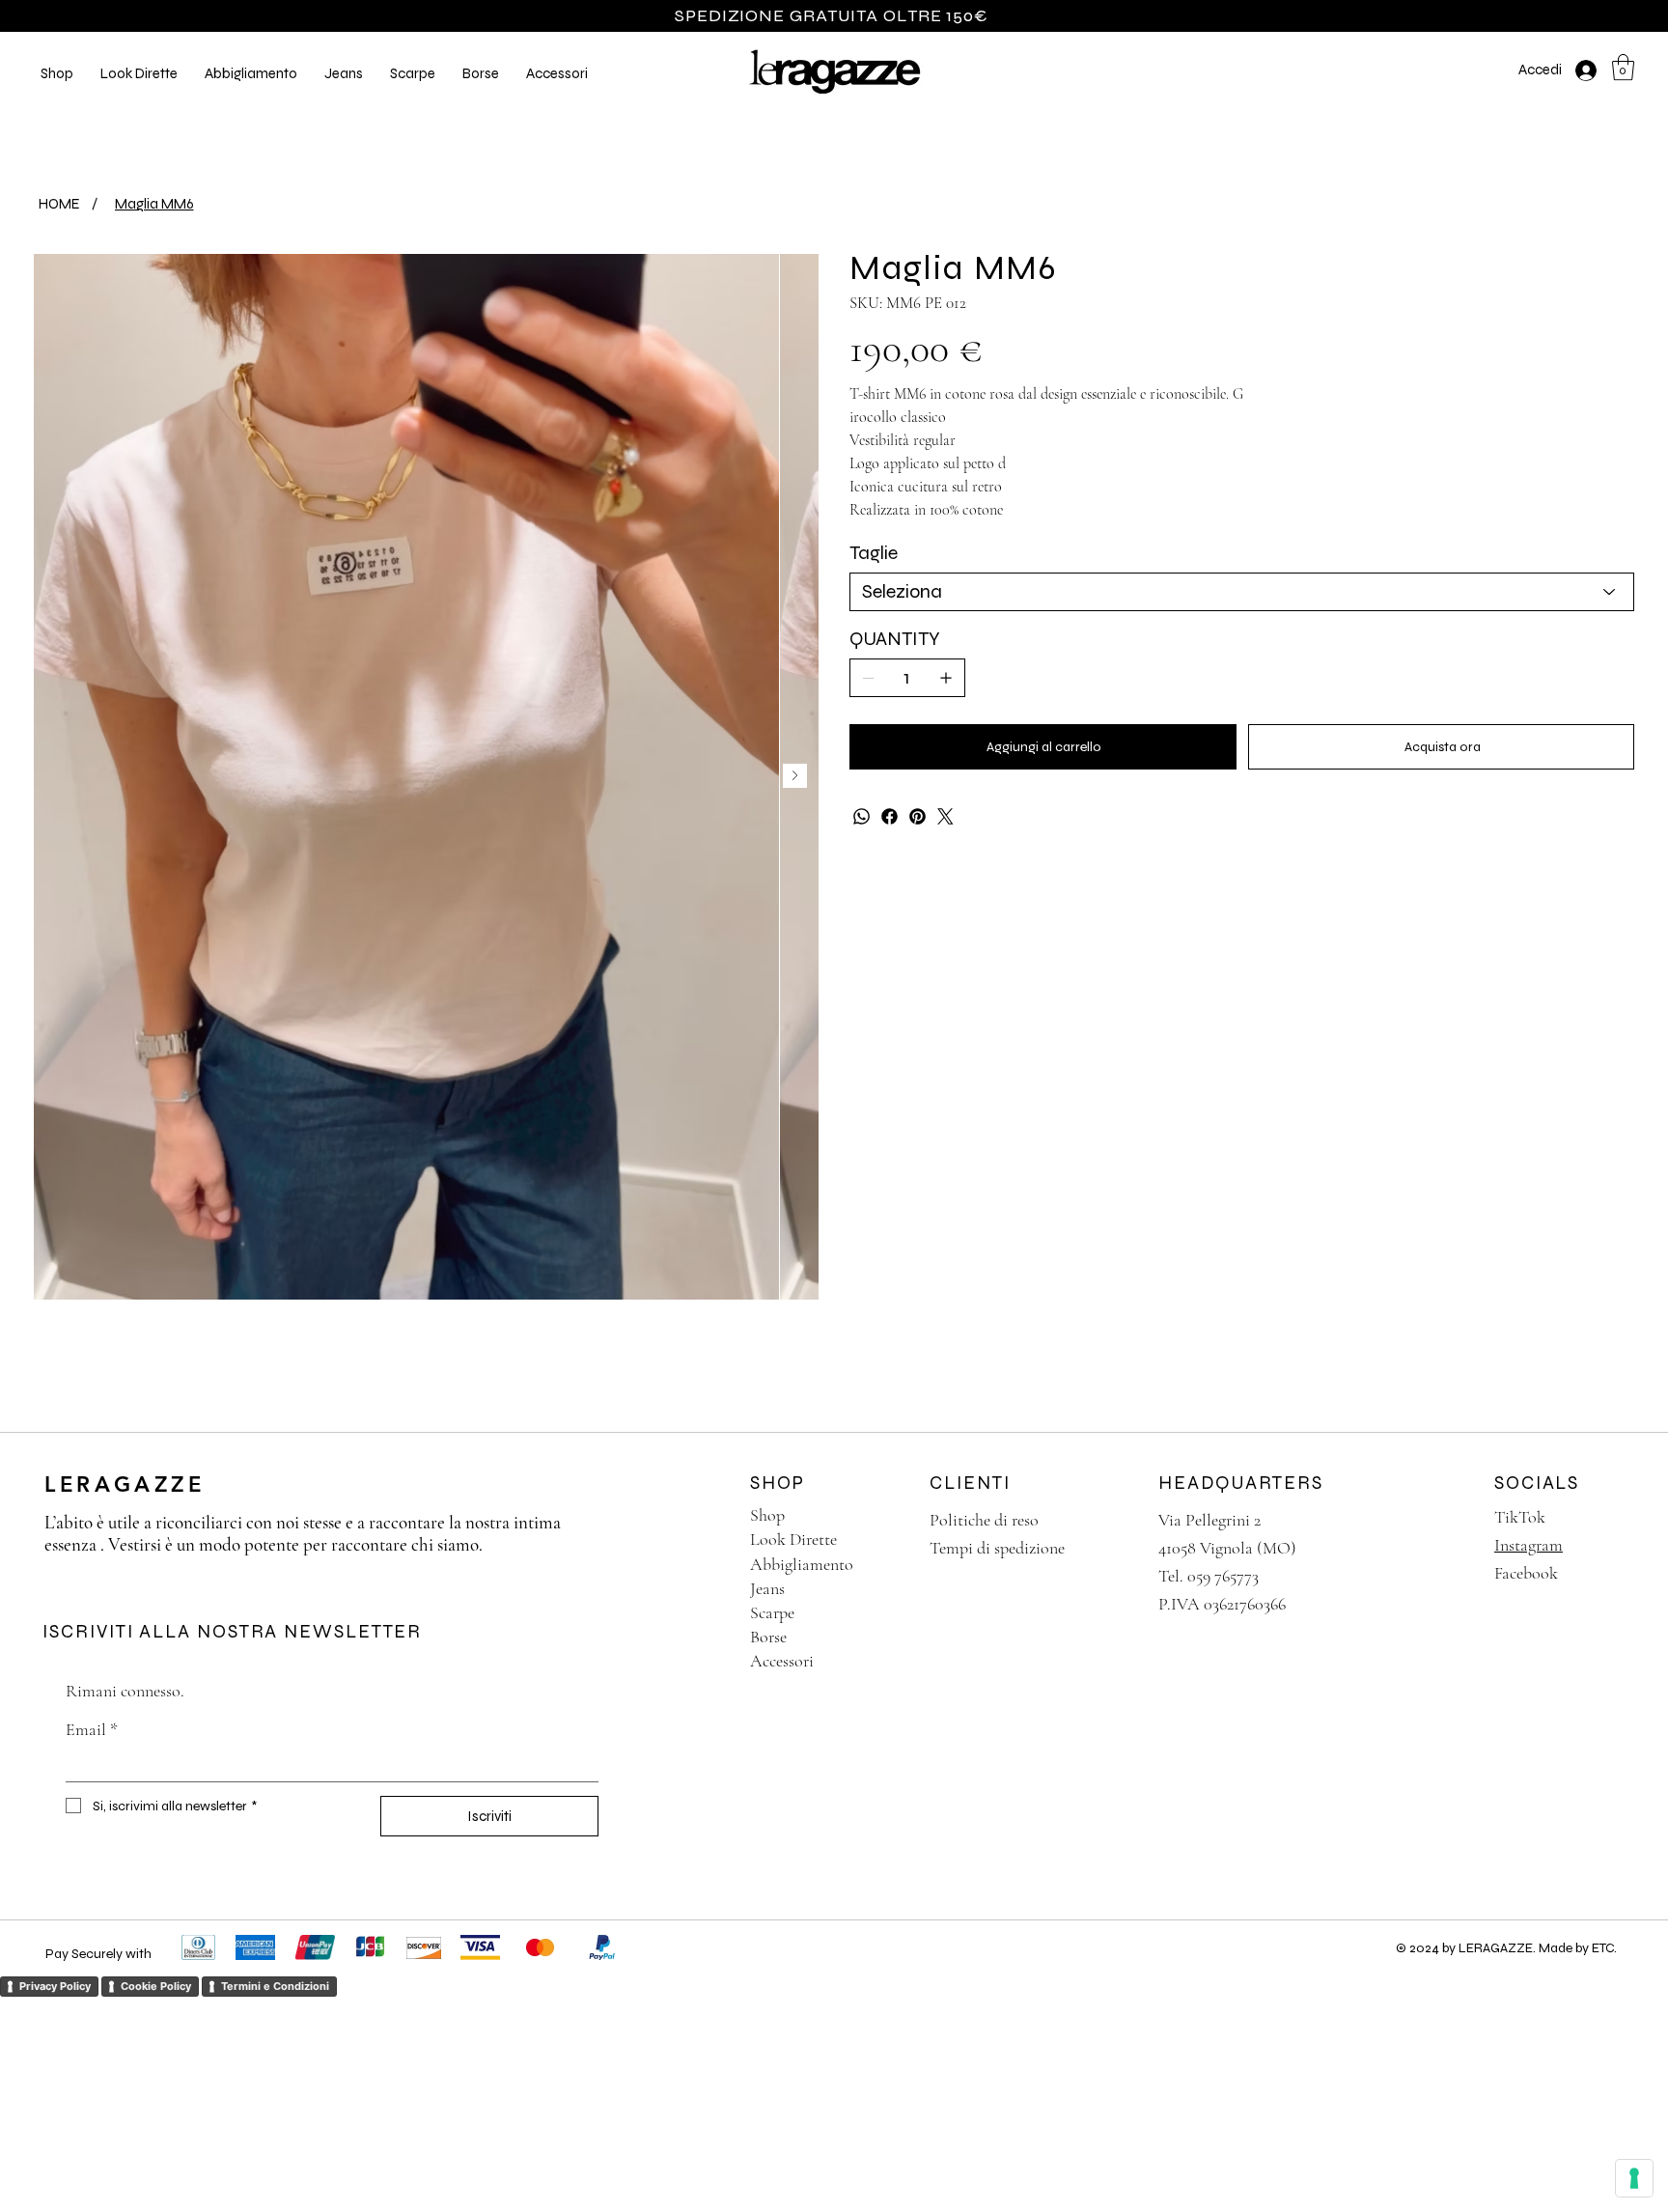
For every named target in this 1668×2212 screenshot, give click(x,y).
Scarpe (772, 1612)
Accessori (782, 1661)
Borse (768, 1637)
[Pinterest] (917, 816)
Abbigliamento (802, 1564)
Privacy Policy (55, 1986)
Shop (767, 1515)
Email (92, 1729)
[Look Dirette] (887, 1540)
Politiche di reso (984, 1520)
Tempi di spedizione (997, 1548)
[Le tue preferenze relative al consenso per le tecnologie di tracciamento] (1634, 2178)
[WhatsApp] (862, 816)
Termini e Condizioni (275, 1986)
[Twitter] (945, 816)
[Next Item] (795, 776)
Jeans (767, 1588)
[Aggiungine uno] (946, 678)
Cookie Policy (156, 1986)
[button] (139, 73)
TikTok (1520, 1517)
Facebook (1526, 1573)
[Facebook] (890, 816)
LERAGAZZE (125, 1484)
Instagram (1529, 1545)
